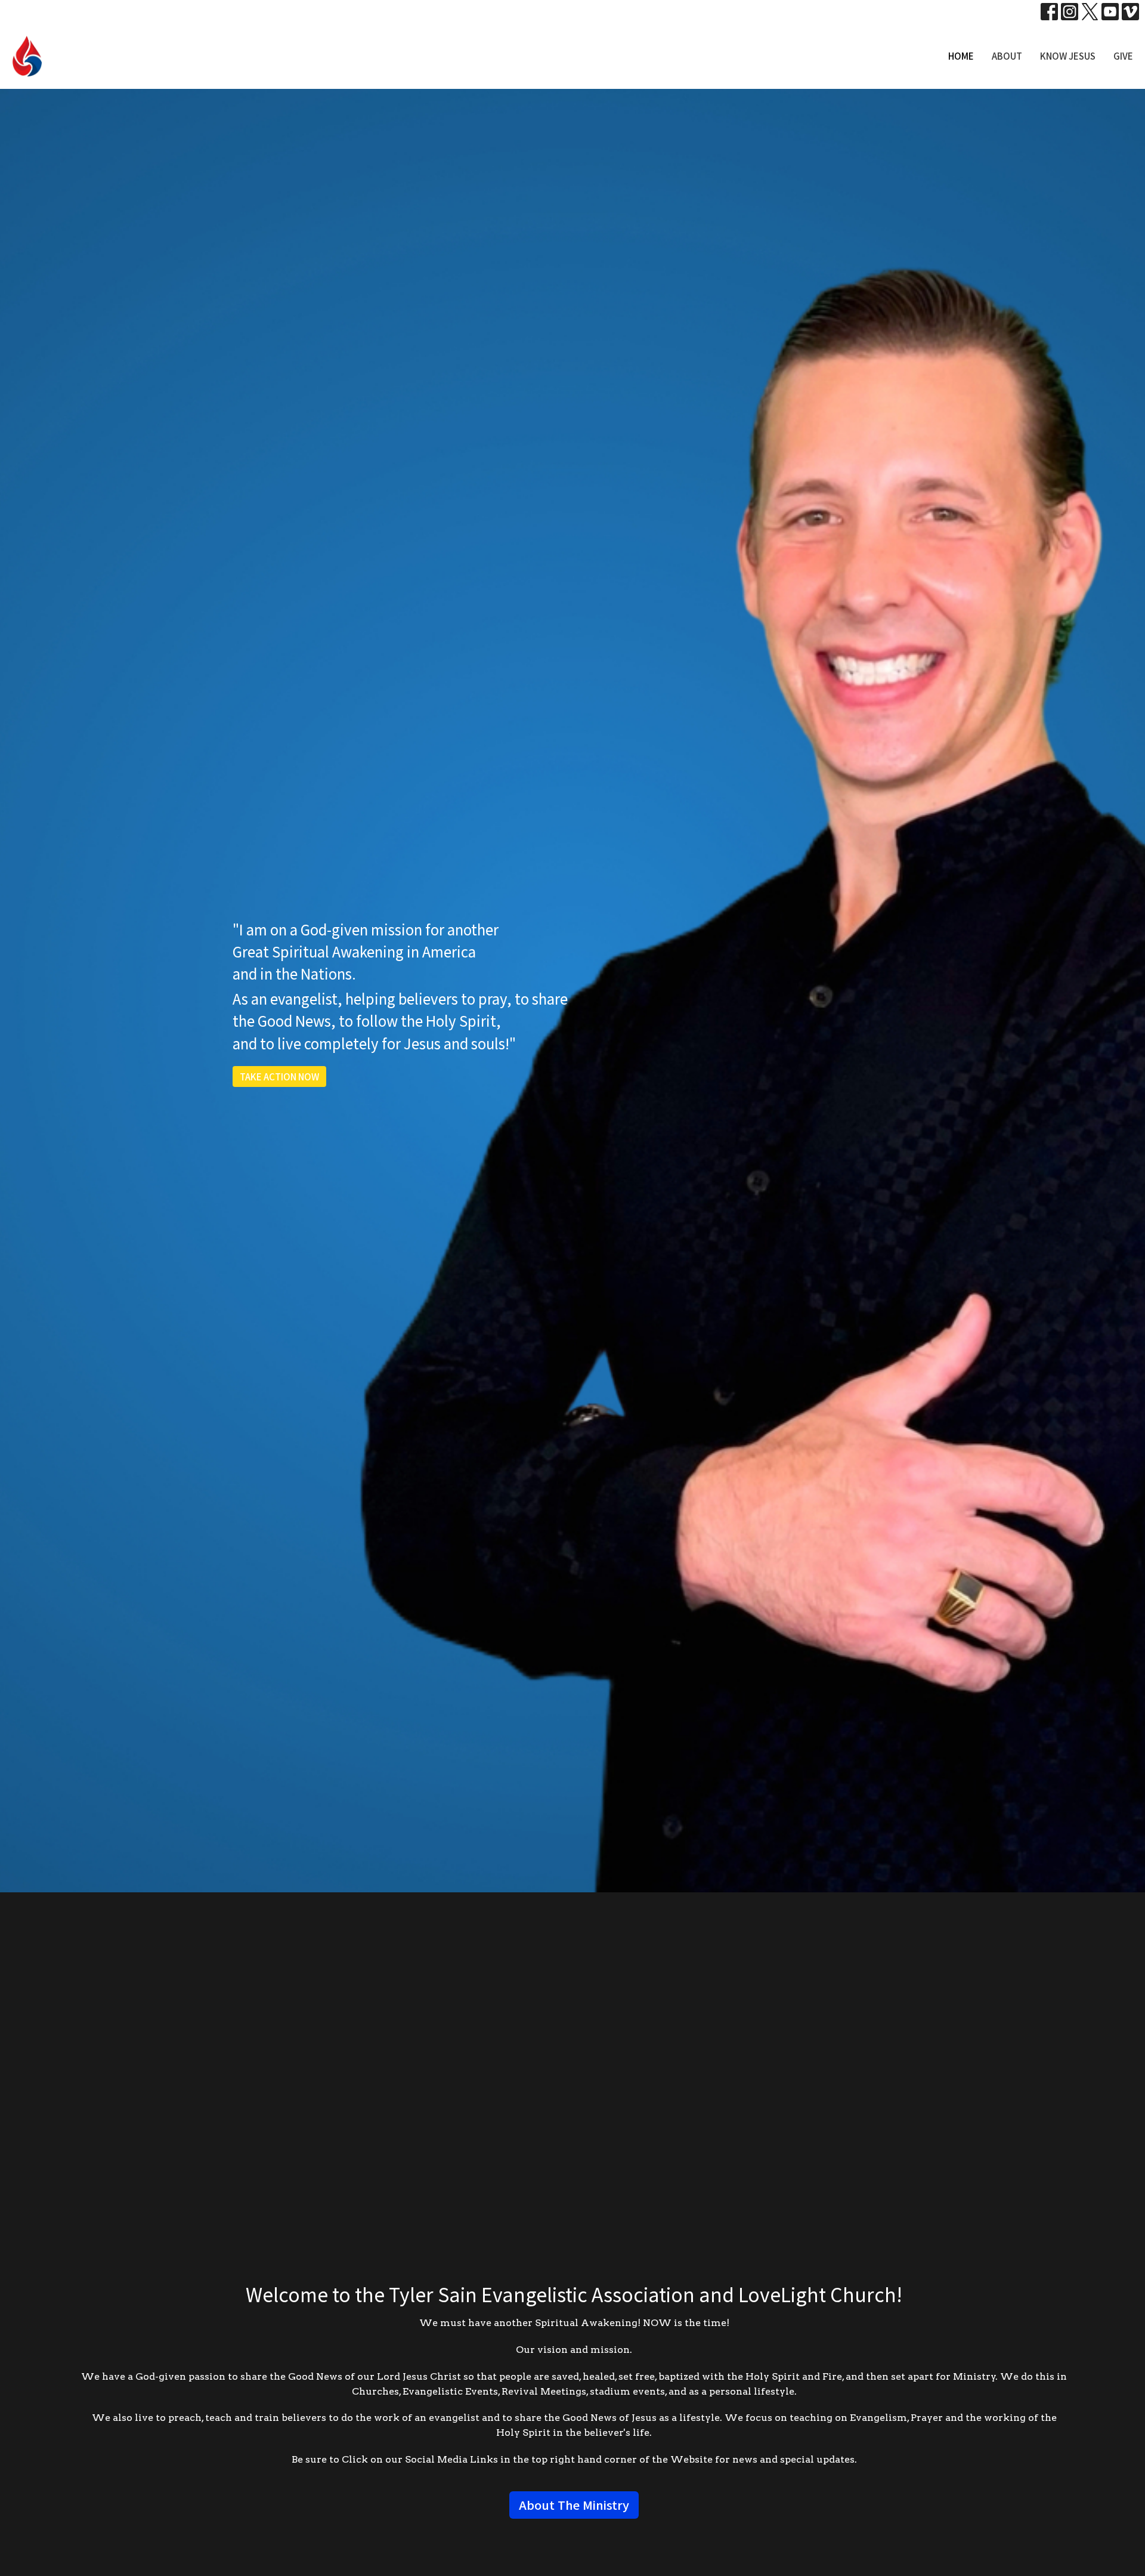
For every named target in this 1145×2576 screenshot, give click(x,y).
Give (1123, 56)
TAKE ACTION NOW (279, 1077)
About (1007, 56)
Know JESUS (1068, 56)
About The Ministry (574, 2505)
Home (961, 56)
